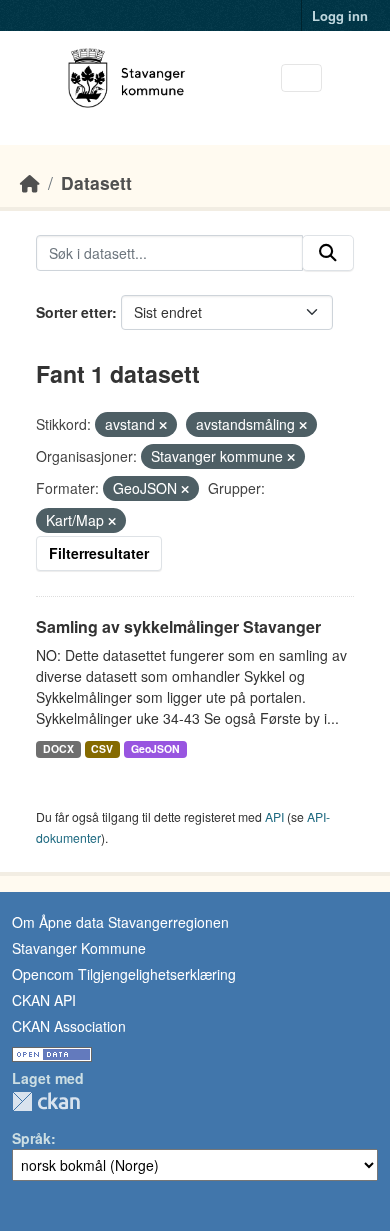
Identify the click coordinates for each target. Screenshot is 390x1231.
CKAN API (44, 1000)
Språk (31, 1138)
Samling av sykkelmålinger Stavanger (178, 626)
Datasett (96, 182)
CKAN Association (69, 1026)
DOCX (58, 748)
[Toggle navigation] (301, 78)
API (274, 816)
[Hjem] (30, 182)
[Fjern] (163, 425)
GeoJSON (155, 748)
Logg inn (340, 15)
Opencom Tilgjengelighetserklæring (124, 974)
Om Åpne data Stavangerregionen (120, 922)
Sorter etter (74, 312)
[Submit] (328, 253)
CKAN (46, 1101)
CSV (102, 748)
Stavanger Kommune (79, 948)
